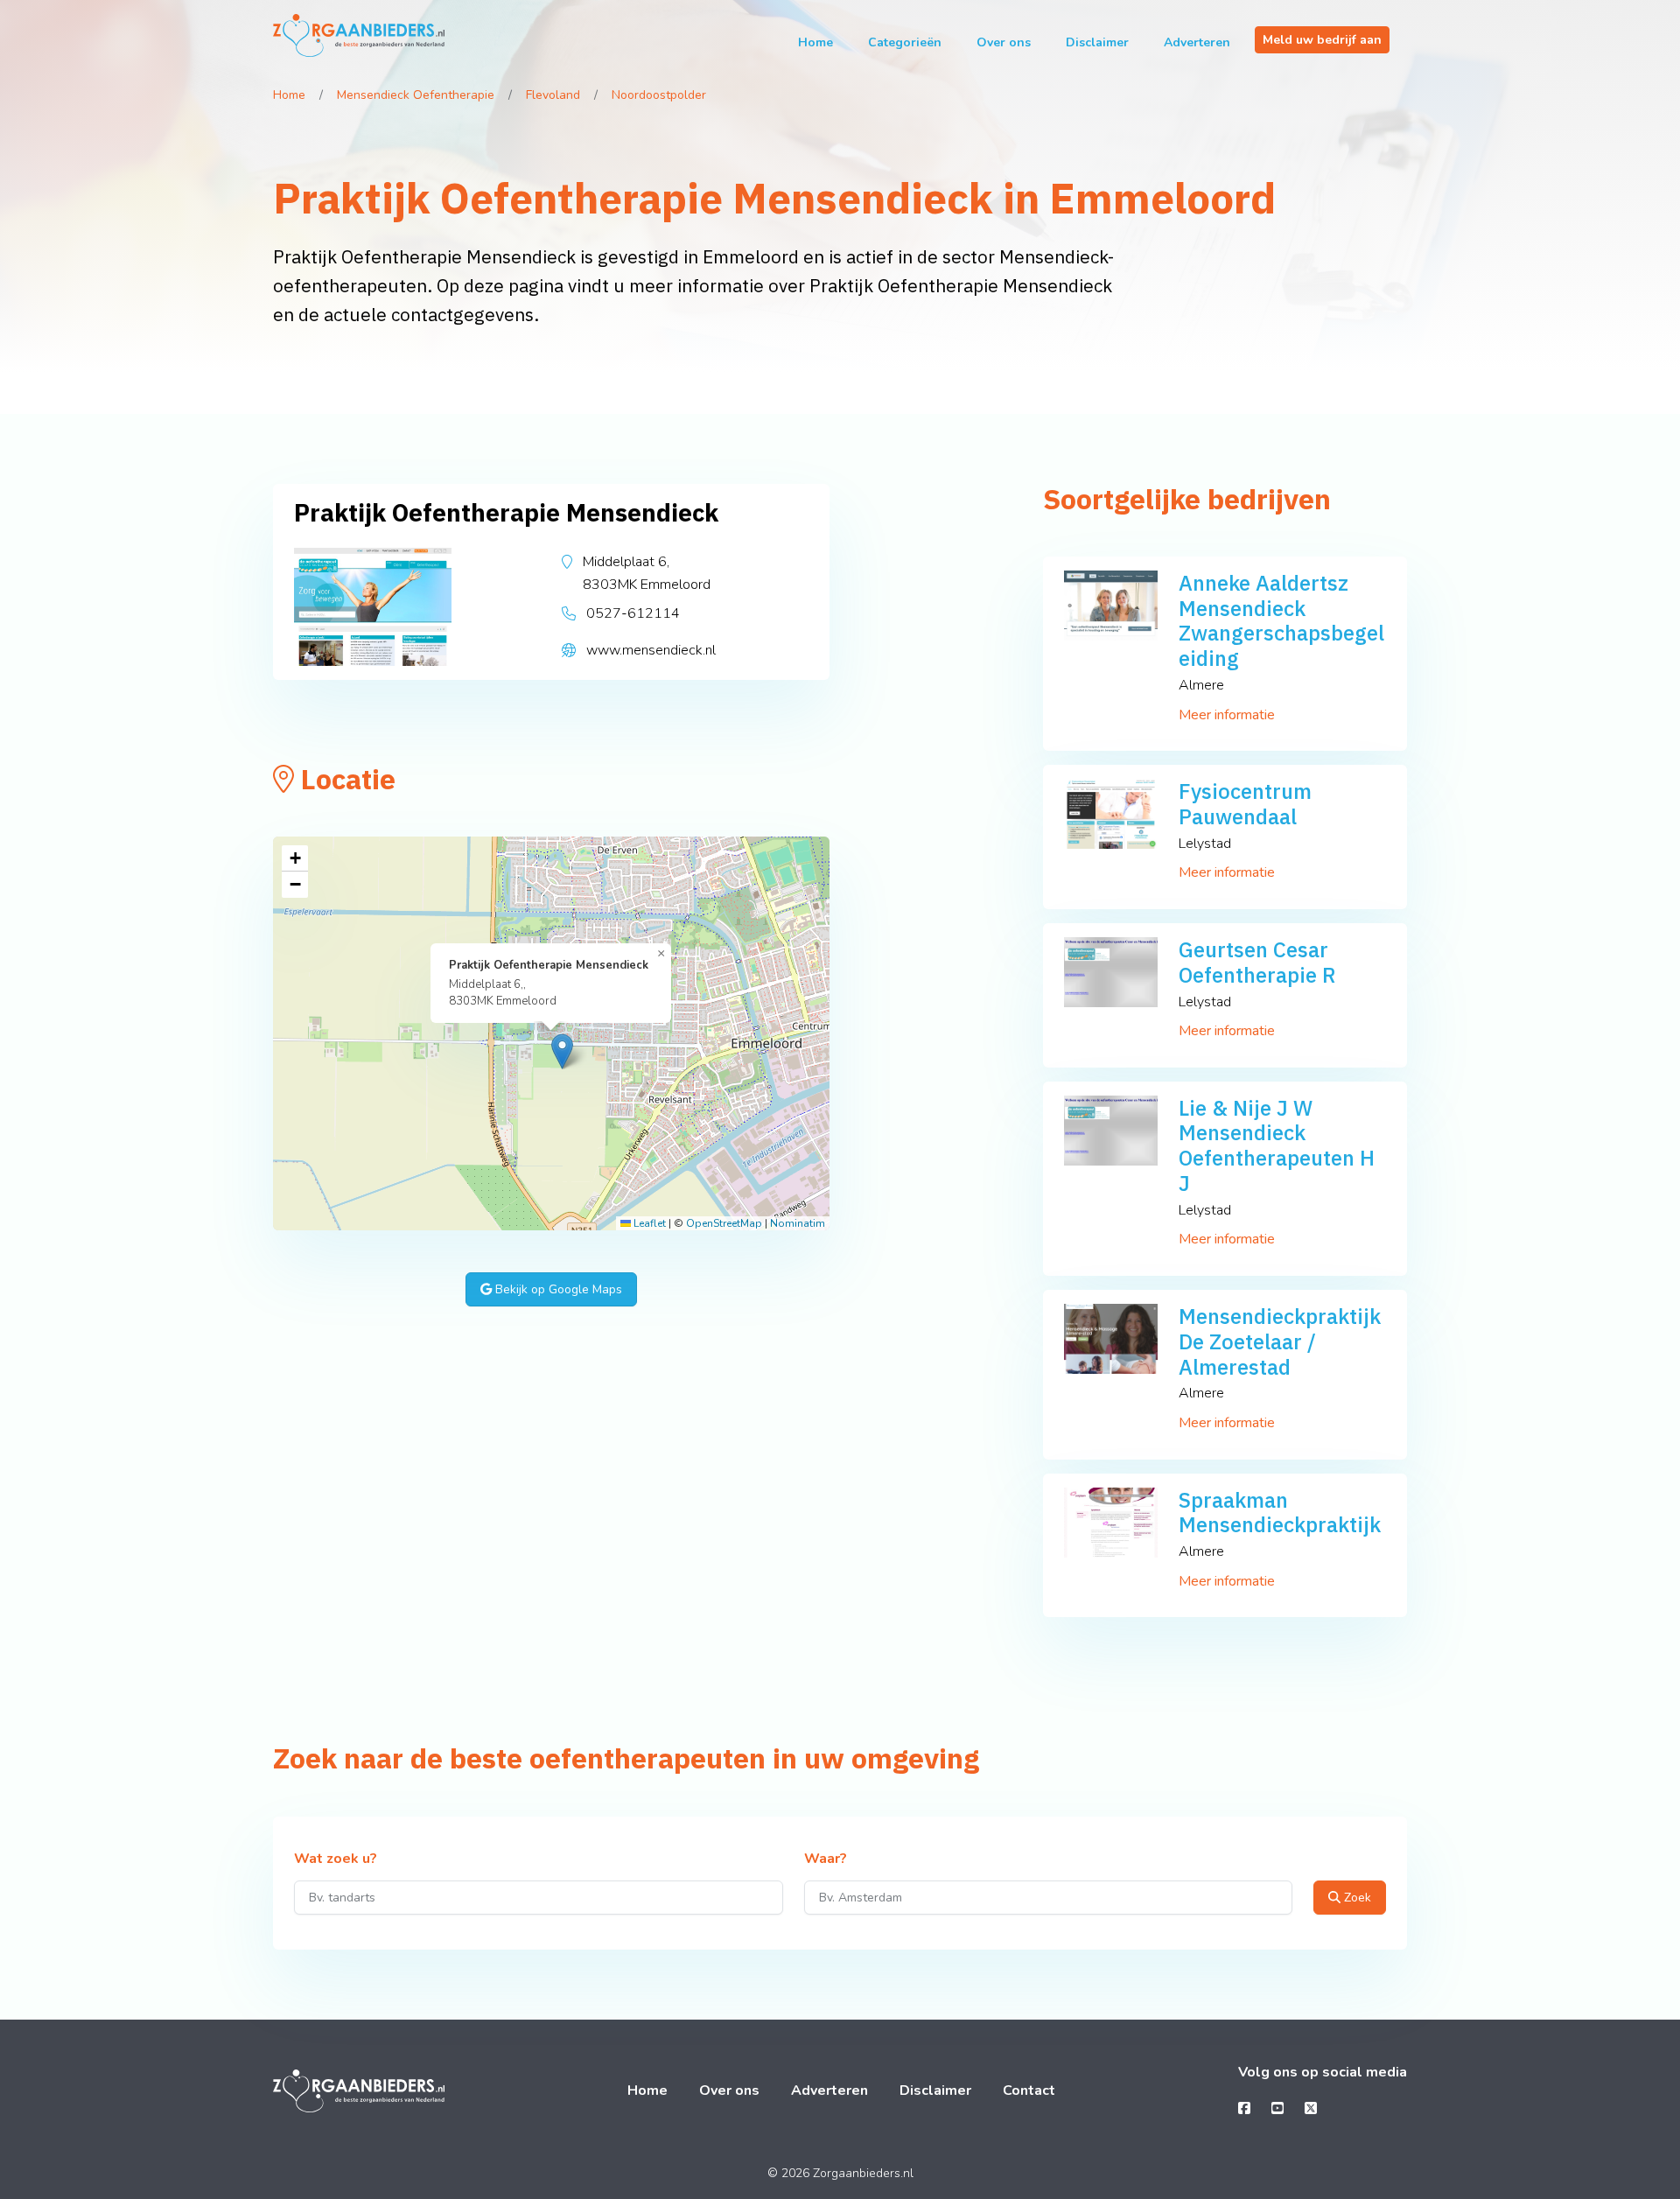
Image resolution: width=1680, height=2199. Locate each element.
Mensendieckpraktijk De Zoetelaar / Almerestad (1280, 1341)
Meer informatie (1227, 715)
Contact (1029, 2090)
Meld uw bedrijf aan (1322, 40)
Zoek (1356, 1898)
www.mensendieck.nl (651, 650)
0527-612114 (633, 613)
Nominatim (798, 1223)
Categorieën (905, 42)
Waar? (826, 1859)
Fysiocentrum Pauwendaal (1245, 804)
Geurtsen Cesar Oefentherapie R (1257, 962)
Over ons (1004, 42)
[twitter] (1311, 2109)
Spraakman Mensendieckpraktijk (1280, 1513)
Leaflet (648, 1223)
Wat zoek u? (336, 1859)
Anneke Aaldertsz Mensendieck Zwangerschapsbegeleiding (1281, 620)
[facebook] (1244, 2109)
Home (815, 42)
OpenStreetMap (724, 1223)
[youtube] (1277, 2109)
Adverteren (1197, 42)
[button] (562, 1051)
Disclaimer (1097, 42)
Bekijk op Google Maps (557, 1289)
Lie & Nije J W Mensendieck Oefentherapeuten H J (1277, 1145)
